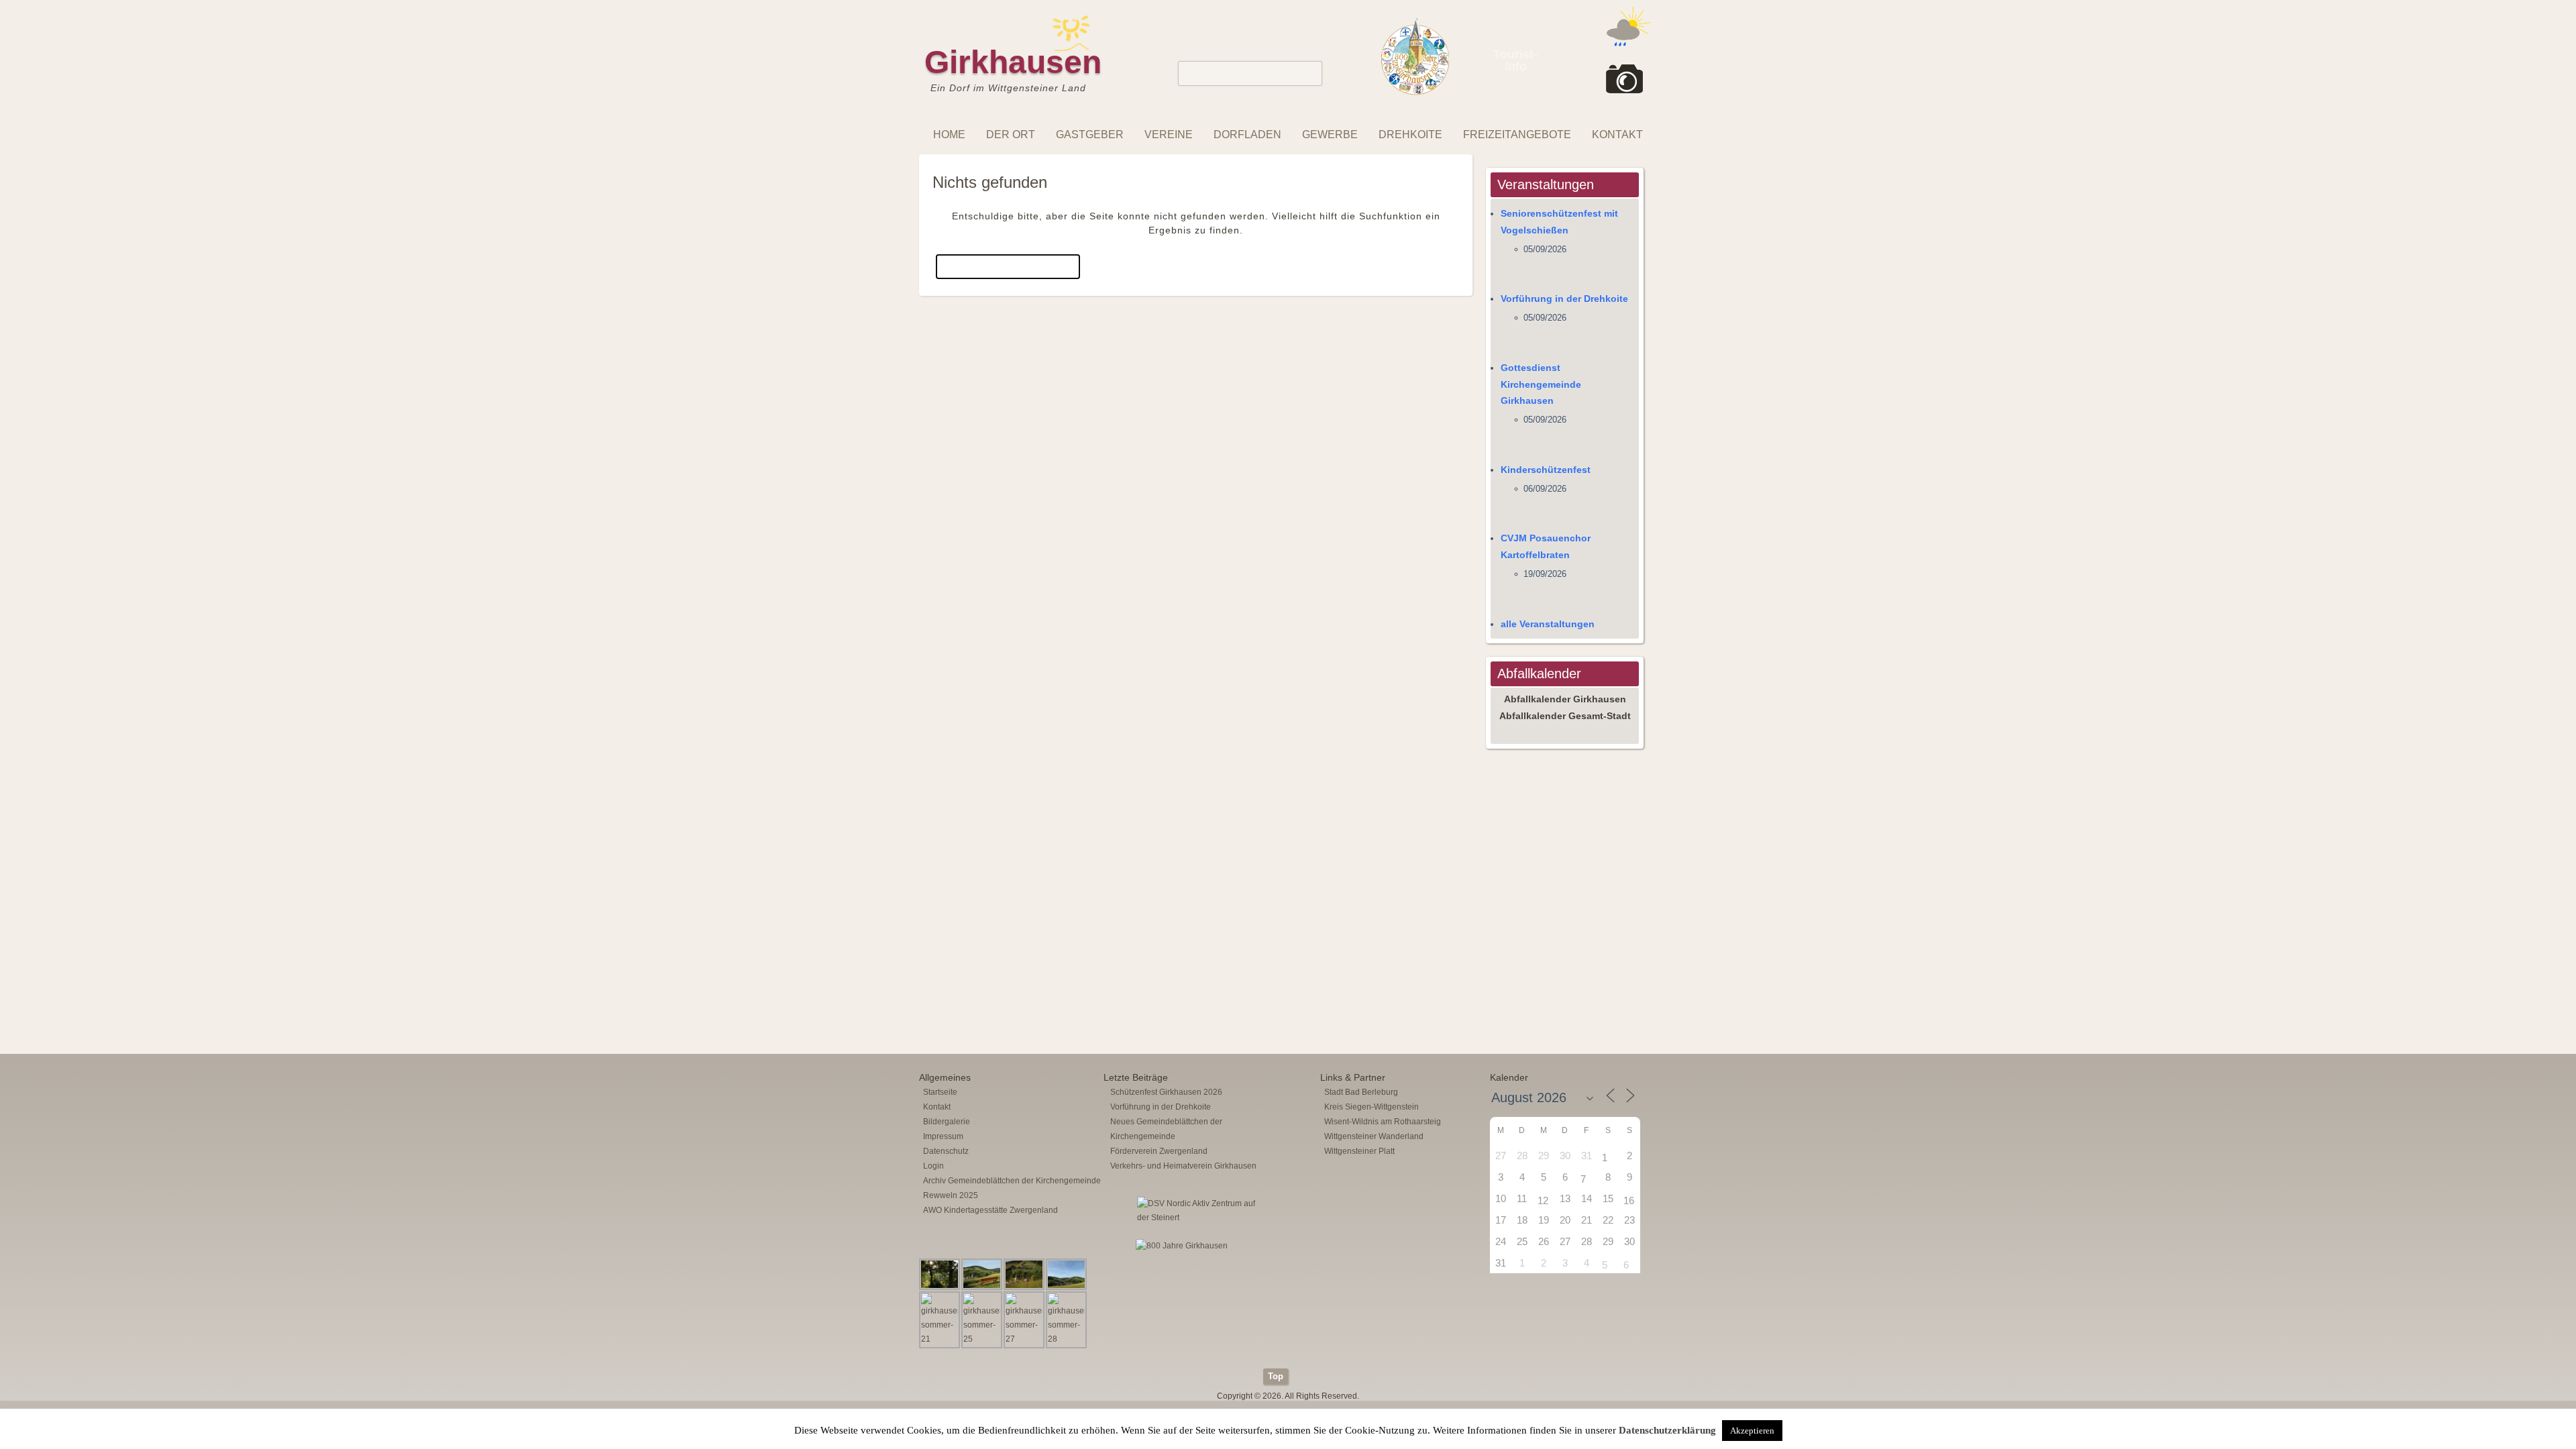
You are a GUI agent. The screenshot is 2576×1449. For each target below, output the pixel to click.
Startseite (940, 1092)
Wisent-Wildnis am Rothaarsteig (1383, 1122)
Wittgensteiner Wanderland (1374, 1136)
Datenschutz (946, 1151)
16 (1629, 1200)
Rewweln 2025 (951, 1195)
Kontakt (1617, 135)
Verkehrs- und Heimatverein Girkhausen (1183, 1166)
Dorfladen (1247, 135)
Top (1276, 1376)
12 (1543, 1200)
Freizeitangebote (1517, 135)
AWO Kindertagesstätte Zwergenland (990, 1210)
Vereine (1169, 135)
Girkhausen (1013, 62)
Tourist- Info (1515, 60)
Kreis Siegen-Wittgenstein (1372, 1107)
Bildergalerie (947, 1122)
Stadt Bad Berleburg (1361, 1092)
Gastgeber (1090, 135)
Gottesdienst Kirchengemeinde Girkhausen (1541, 384)
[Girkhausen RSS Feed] (1646, 1365)
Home (949, 135)
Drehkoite (1410, 135)
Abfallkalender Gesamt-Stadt (1565, 716)
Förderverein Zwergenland (1159, 1151)
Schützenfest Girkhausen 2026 (1166, 1092)
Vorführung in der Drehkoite (1564, 299)
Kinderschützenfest (1546, 470)
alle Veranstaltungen (1548, 624)
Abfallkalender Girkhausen (1565, 699)
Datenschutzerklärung (1667, 1430)
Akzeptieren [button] (1752, 1431)
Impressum (943, 1136)
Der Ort (1011, 135)
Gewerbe (1330, 135)
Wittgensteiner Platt (1359, 1151)
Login (933, 1166)
